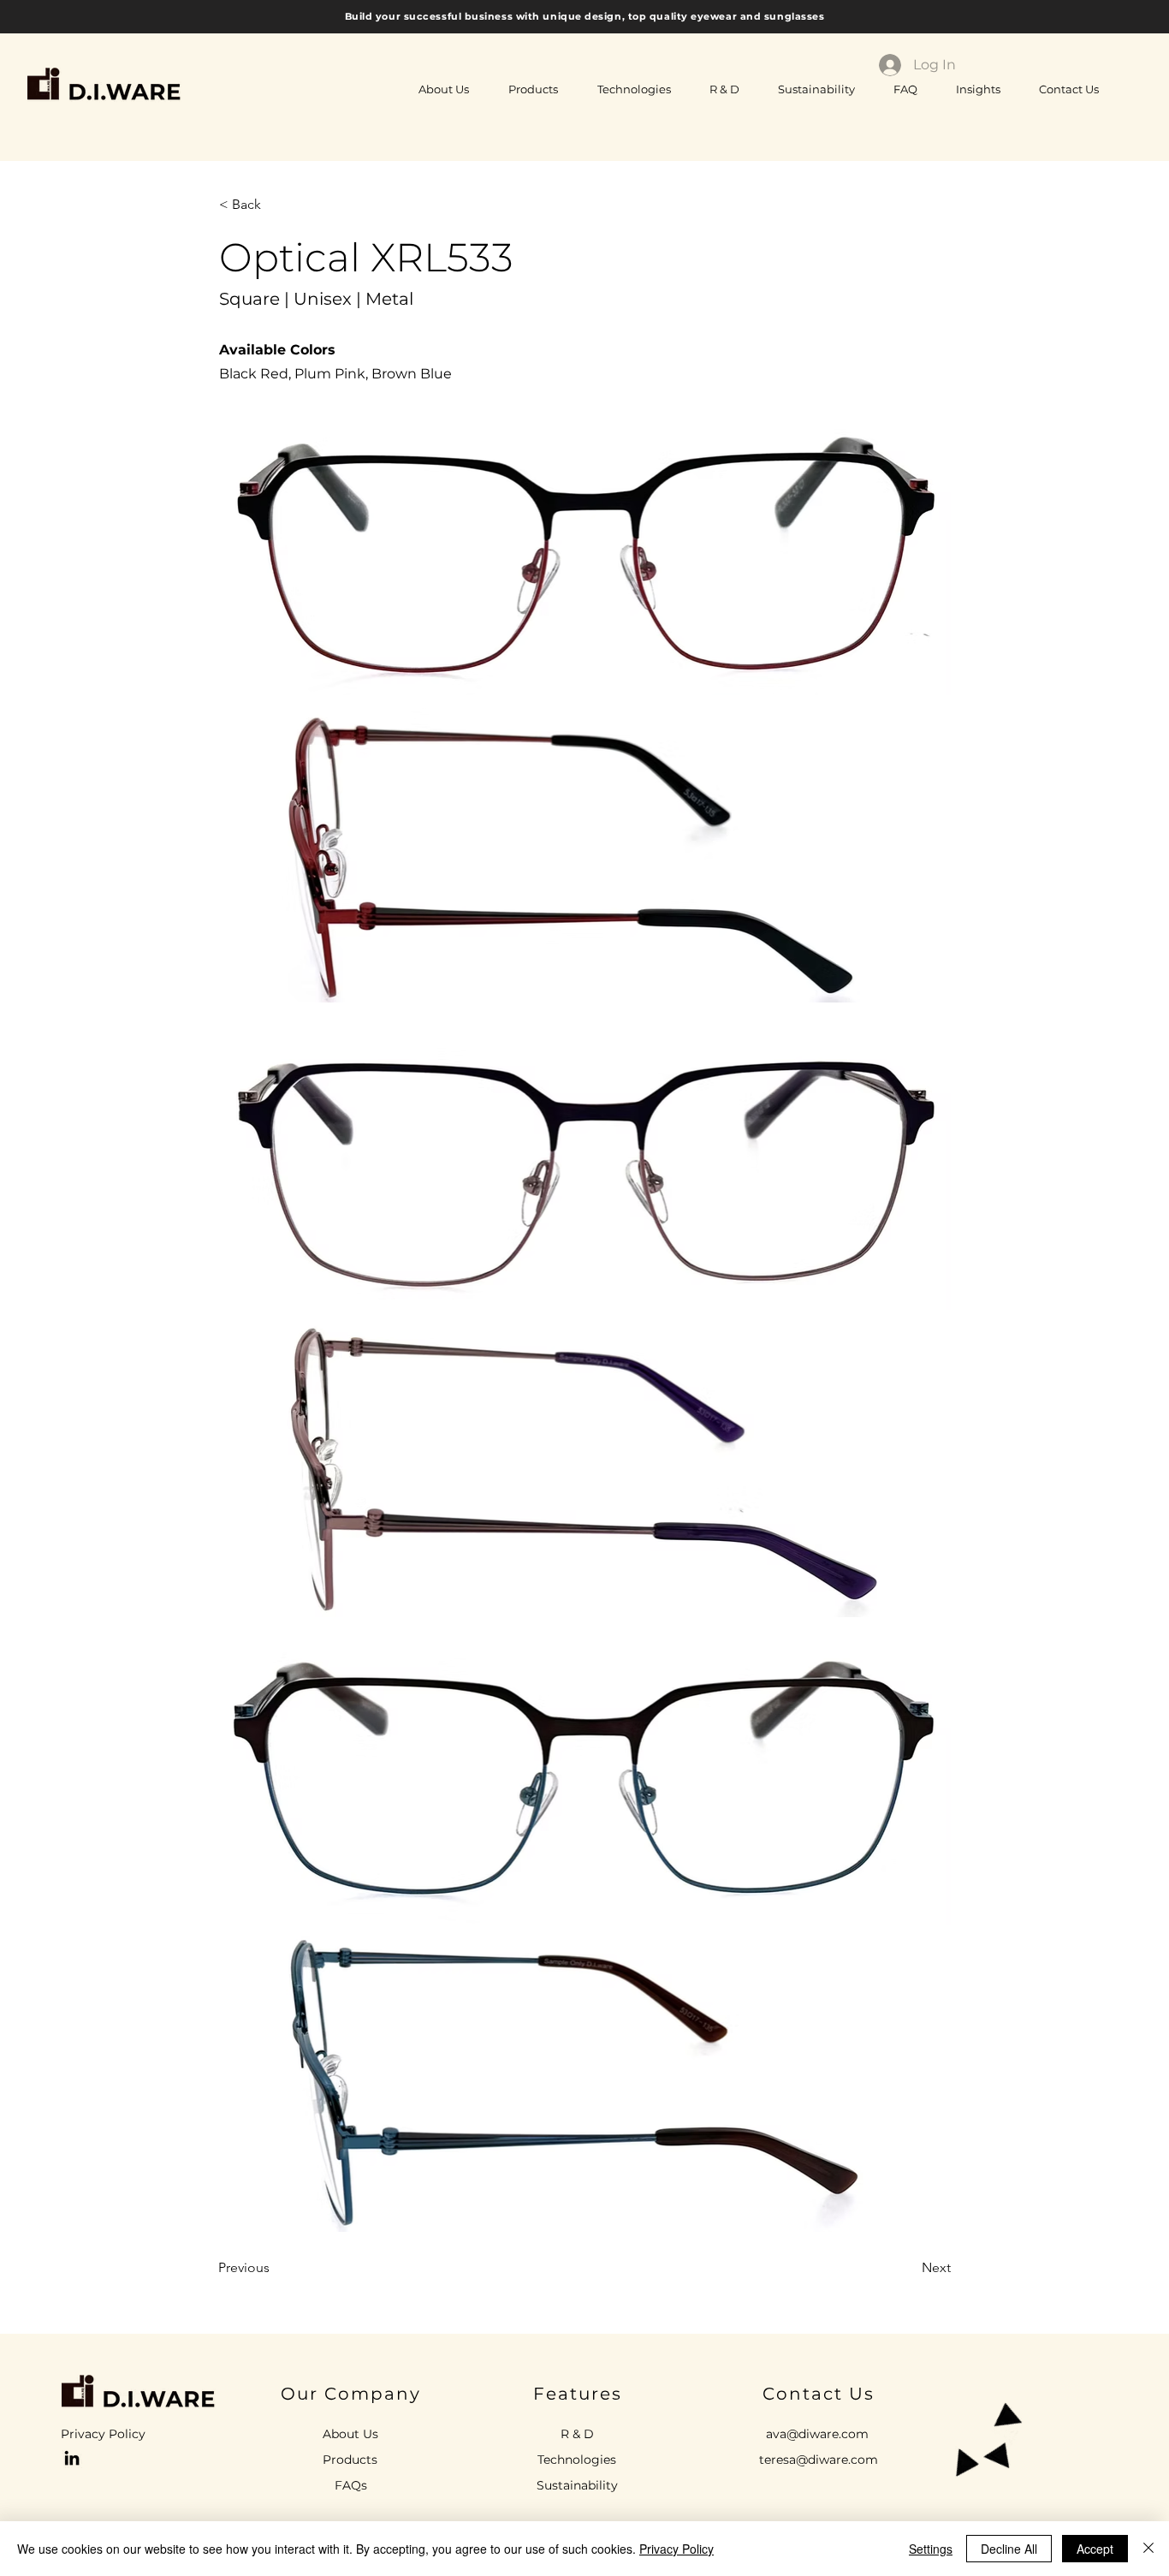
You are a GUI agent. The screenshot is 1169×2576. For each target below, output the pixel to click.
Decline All (1009, 2549)
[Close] (1148, 2549)
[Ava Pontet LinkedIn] (72, 2458)
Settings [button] (931, 2549)
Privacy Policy (676, 2549)
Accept (1095, 2549)
